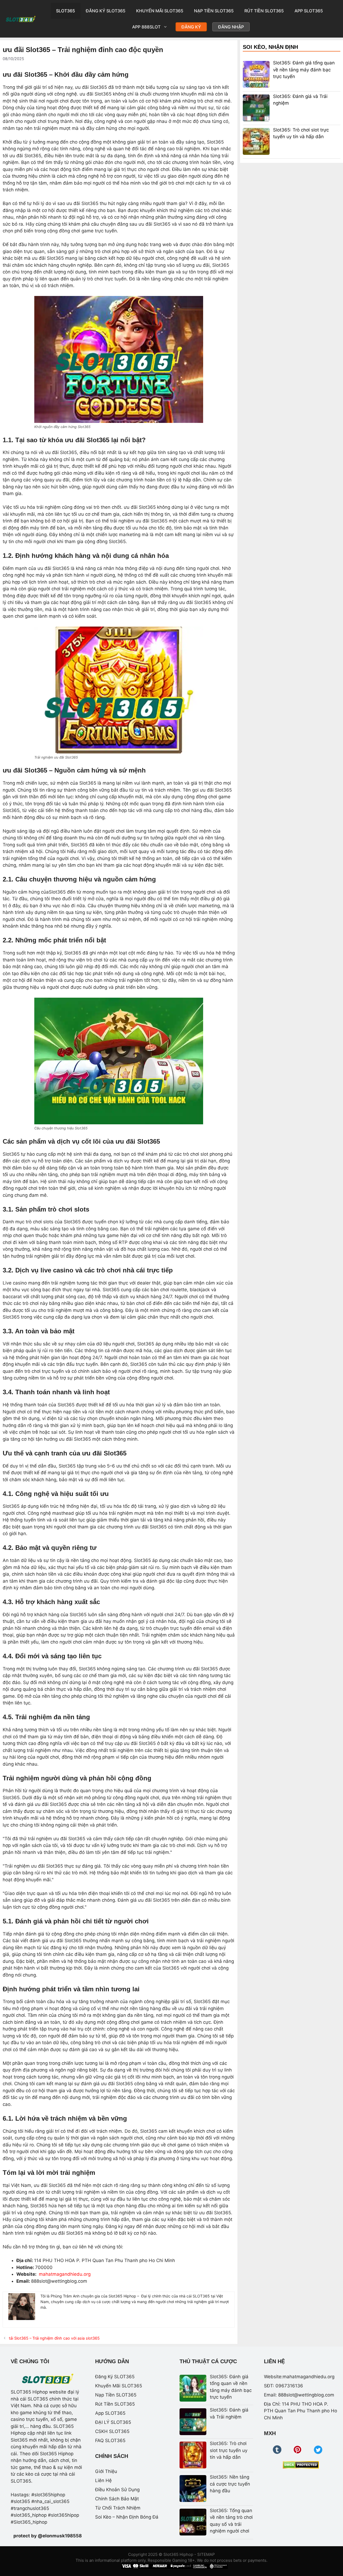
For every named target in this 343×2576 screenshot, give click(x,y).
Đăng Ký (191, 27)
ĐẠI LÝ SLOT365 (113, 2422)
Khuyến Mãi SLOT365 (160, 11)
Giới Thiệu (106, 2471)
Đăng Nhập (231, 27)
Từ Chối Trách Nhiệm (118, 2508)
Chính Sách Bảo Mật (117, 2499)
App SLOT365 (309, 11)
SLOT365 (66, 11)
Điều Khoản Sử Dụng (117, 2490)
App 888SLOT (146, 27)
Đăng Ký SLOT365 (106, 11)
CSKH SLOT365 (112, 2431)
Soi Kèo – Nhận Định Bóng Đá (127, 2517)
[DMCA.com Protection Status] (301, 2465)
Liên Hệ (103, 2480)
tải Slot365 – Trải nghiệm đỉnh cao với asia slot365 (54, 2338)
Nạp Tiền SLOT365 (214, 11)
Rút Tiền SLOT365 (264, 11)
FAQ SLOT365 (110, 2440)
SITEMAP (206, 2554)
